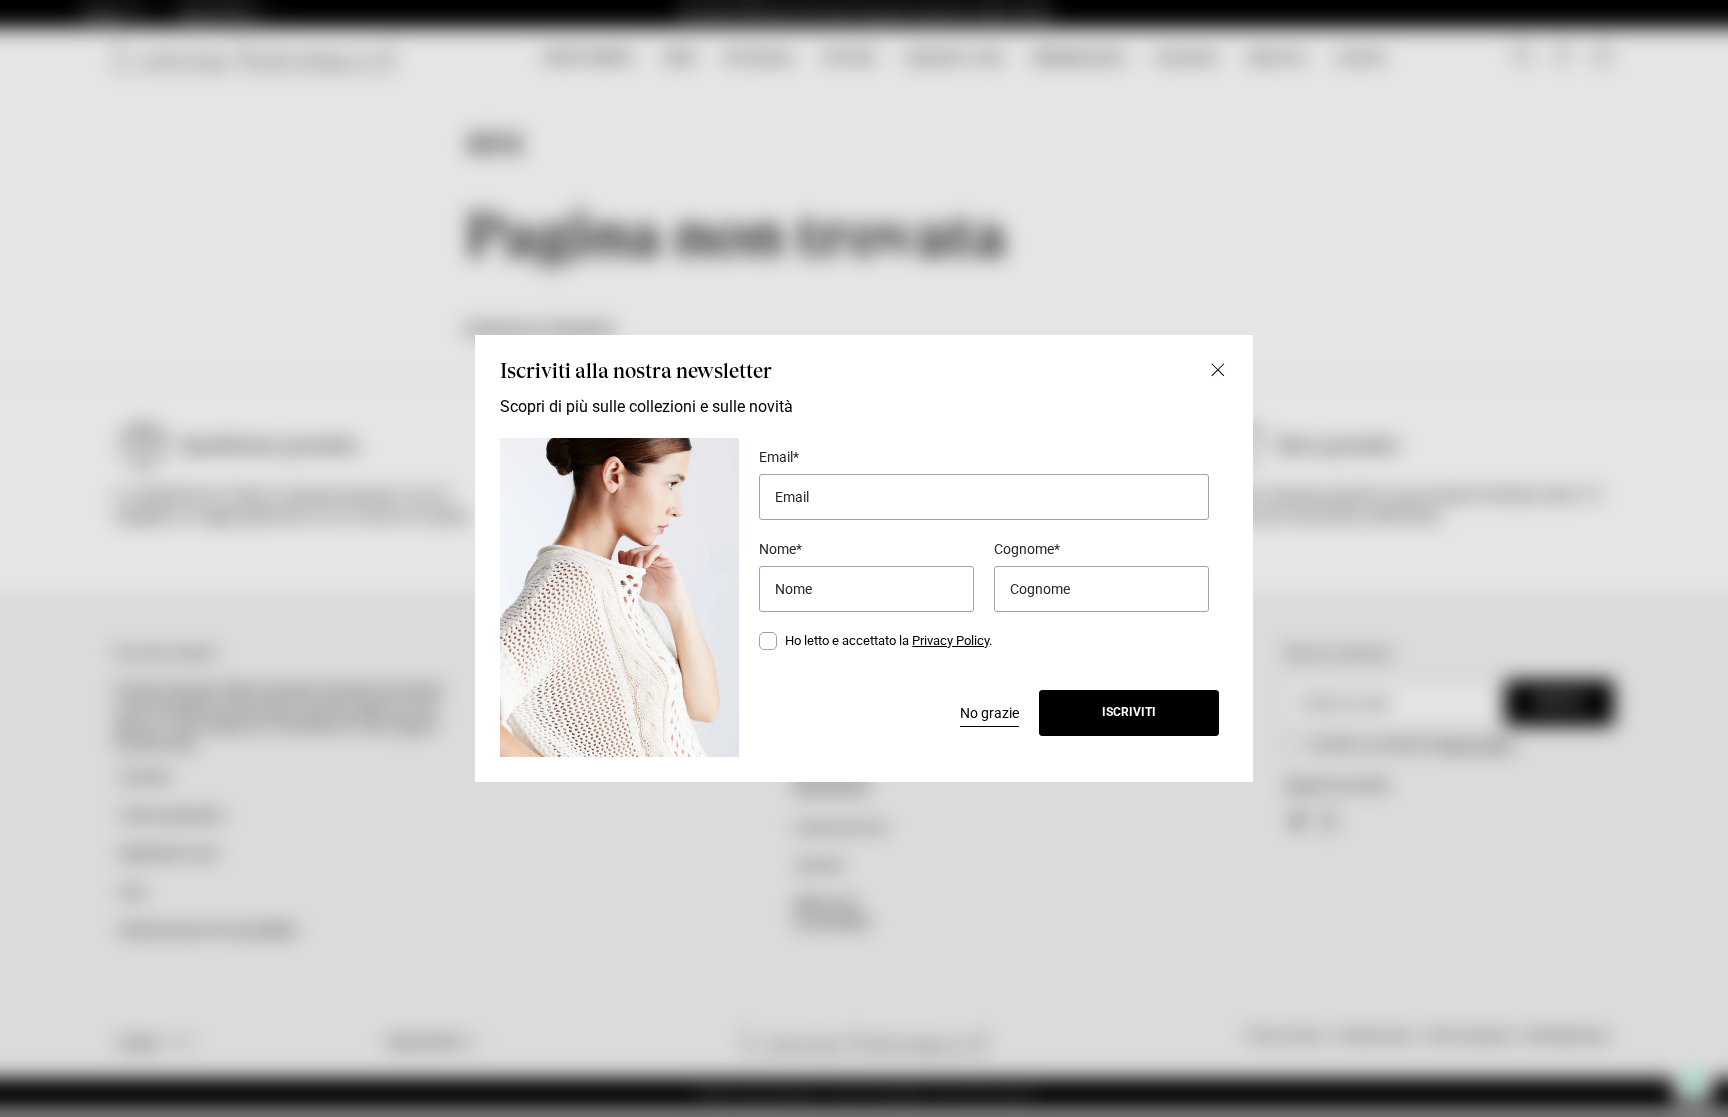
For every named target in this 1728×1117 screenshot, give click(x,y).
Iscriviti (1129, 712)
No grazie (989, 713)
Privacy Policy (950, 640)
